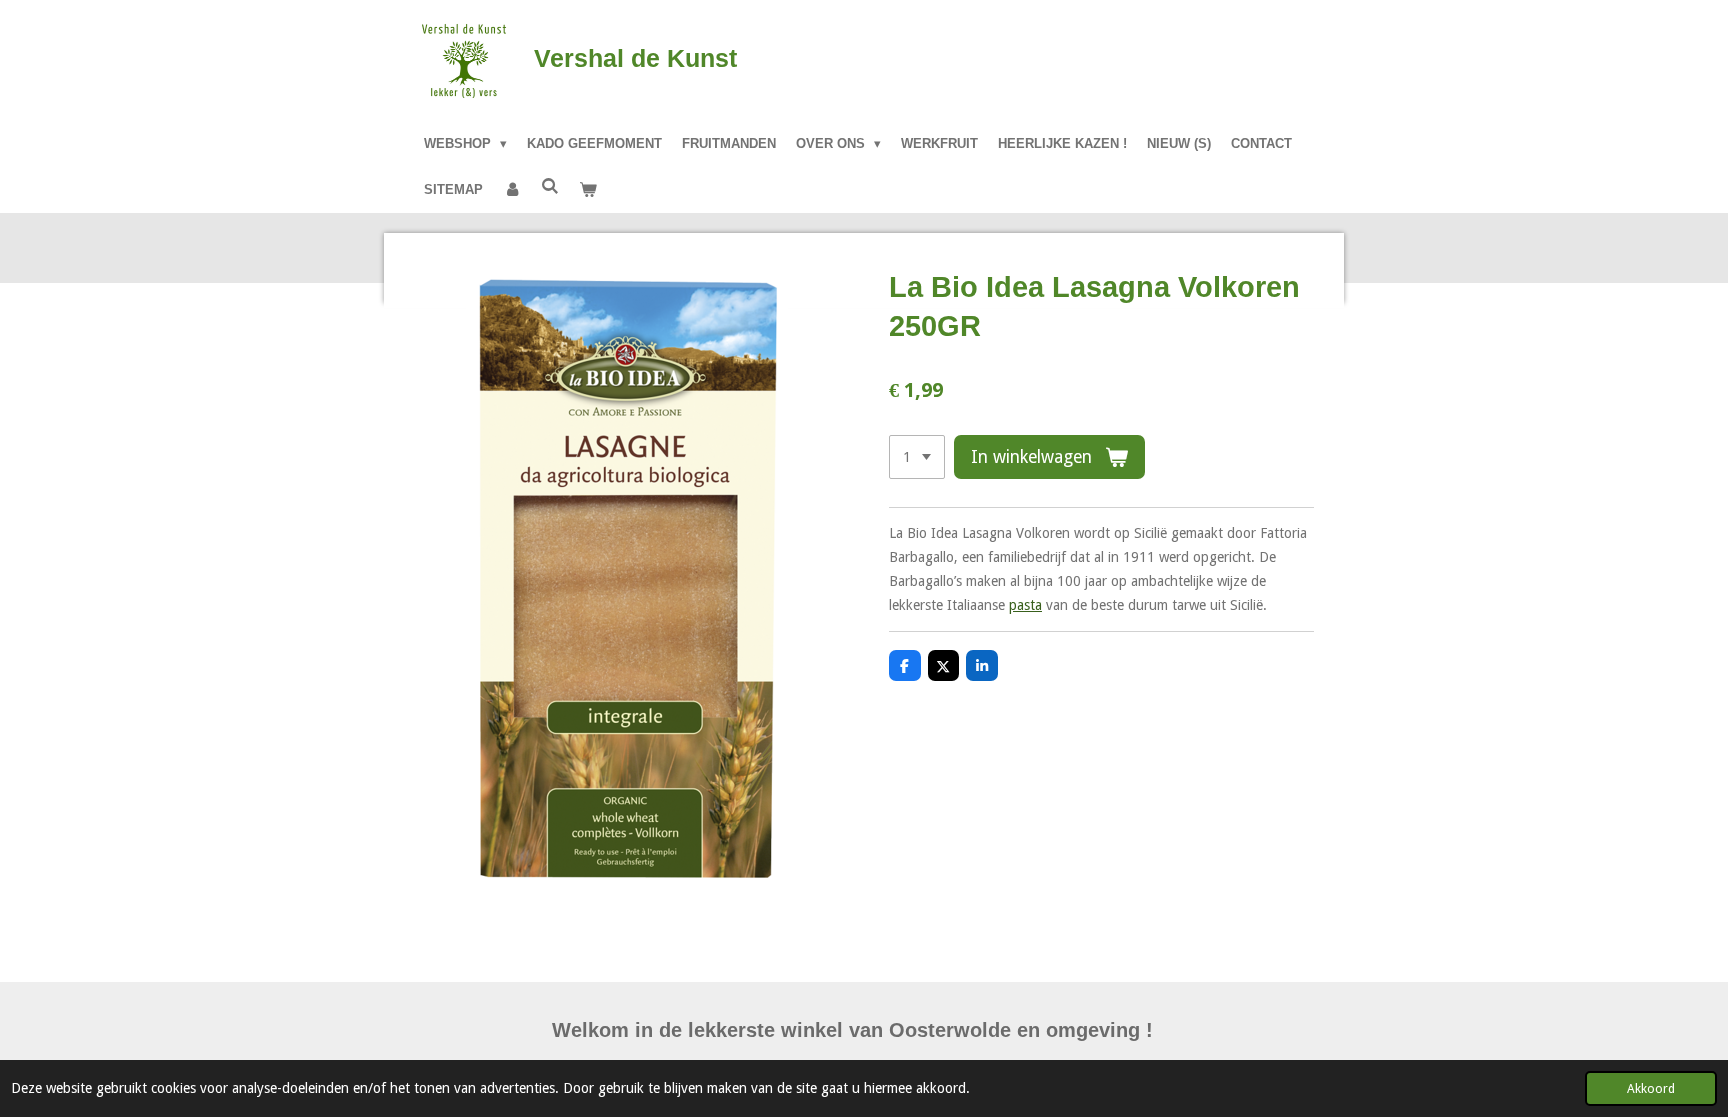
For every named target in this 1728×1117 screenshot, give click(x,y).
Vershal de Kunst (635, 58)
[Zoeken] (550, 186)
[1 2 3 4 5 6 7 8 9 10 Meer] (917, 457)
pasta (1025, 605)
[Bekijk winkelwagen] (588, 190)
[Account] (512, 190)
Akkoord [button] (1651, 1088)
